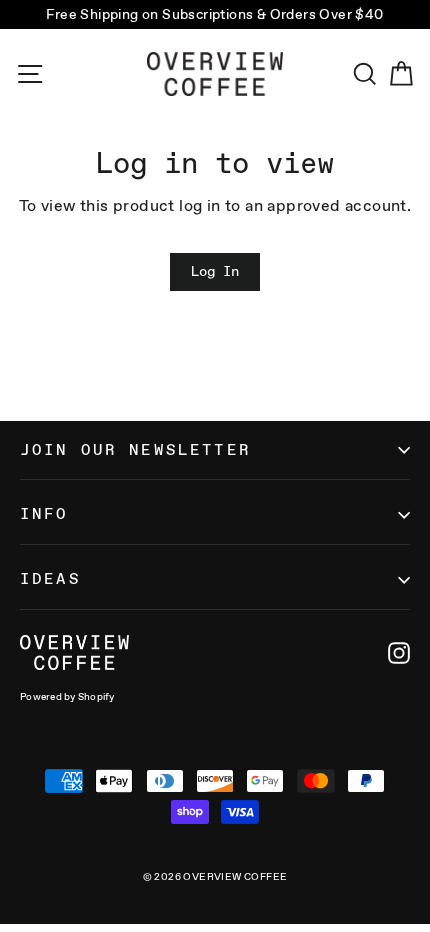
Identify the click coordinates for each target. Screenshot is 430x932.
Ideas (50, 578)
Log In (215, 271)
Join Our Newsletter (135, 449)
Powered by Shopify (67, 696)
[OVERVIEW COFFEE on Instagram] (399, 652)
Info (44, 513)
